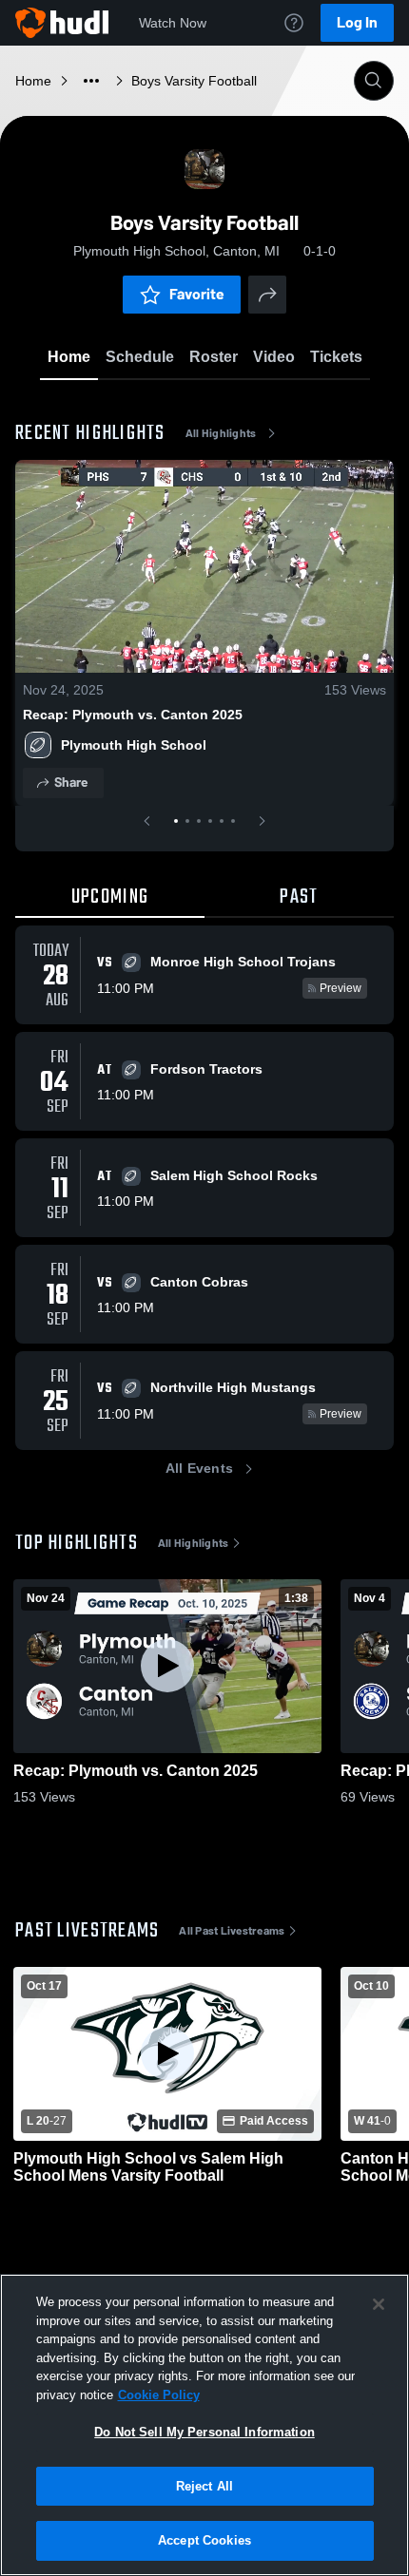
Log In (357, 22)
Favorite (197, 294)
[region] (204, 2425)
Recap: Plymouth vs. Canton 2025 (133, 715)
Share (71, 782)
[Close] (379, 2304)
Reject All (204, 2486)
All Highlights (221, 433)
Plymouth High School (134, 745)
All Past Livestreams (232, 1931)
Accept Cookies (204, 2540)
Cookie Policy (159, 2395)
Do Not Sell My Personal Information (204, 2432)
